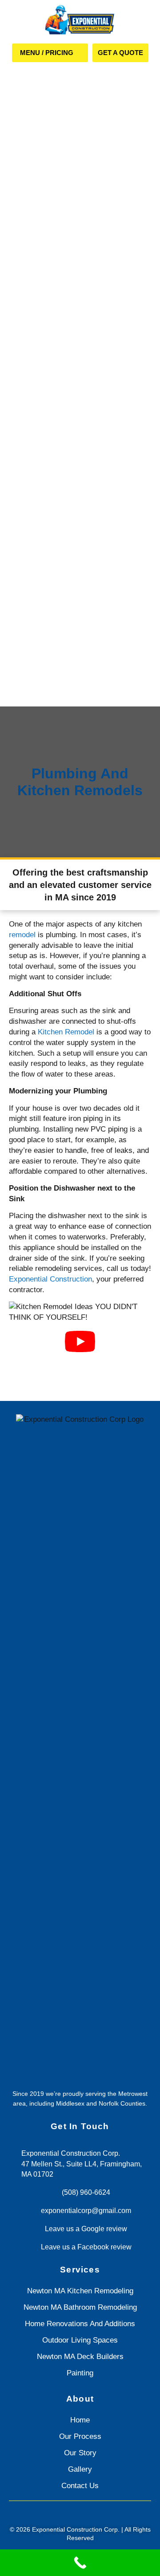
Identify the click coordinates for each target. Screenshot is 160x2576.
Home (80, 2420)
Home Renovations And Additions (80, 2324)
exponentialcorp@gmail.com (86, 2211)
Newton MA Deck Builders (80, 2357)
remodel (22, 935)
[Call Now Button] (80, 2563)
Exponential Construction (50, 1279)
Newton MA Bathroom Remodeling (80, 2307)
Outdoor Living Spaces (80, 2340)
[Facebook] (68, 2514)
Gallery (80, 2469)
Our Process (80, 2436)
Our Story (80, 2453)
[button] (50, 53)
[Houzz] (92, 2514)
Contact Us (80, 2486)
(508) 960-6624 (86, 2192)
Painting (80, 2373)
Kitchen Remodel (66, 1032)
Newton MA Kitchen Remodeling (80, 2291)
